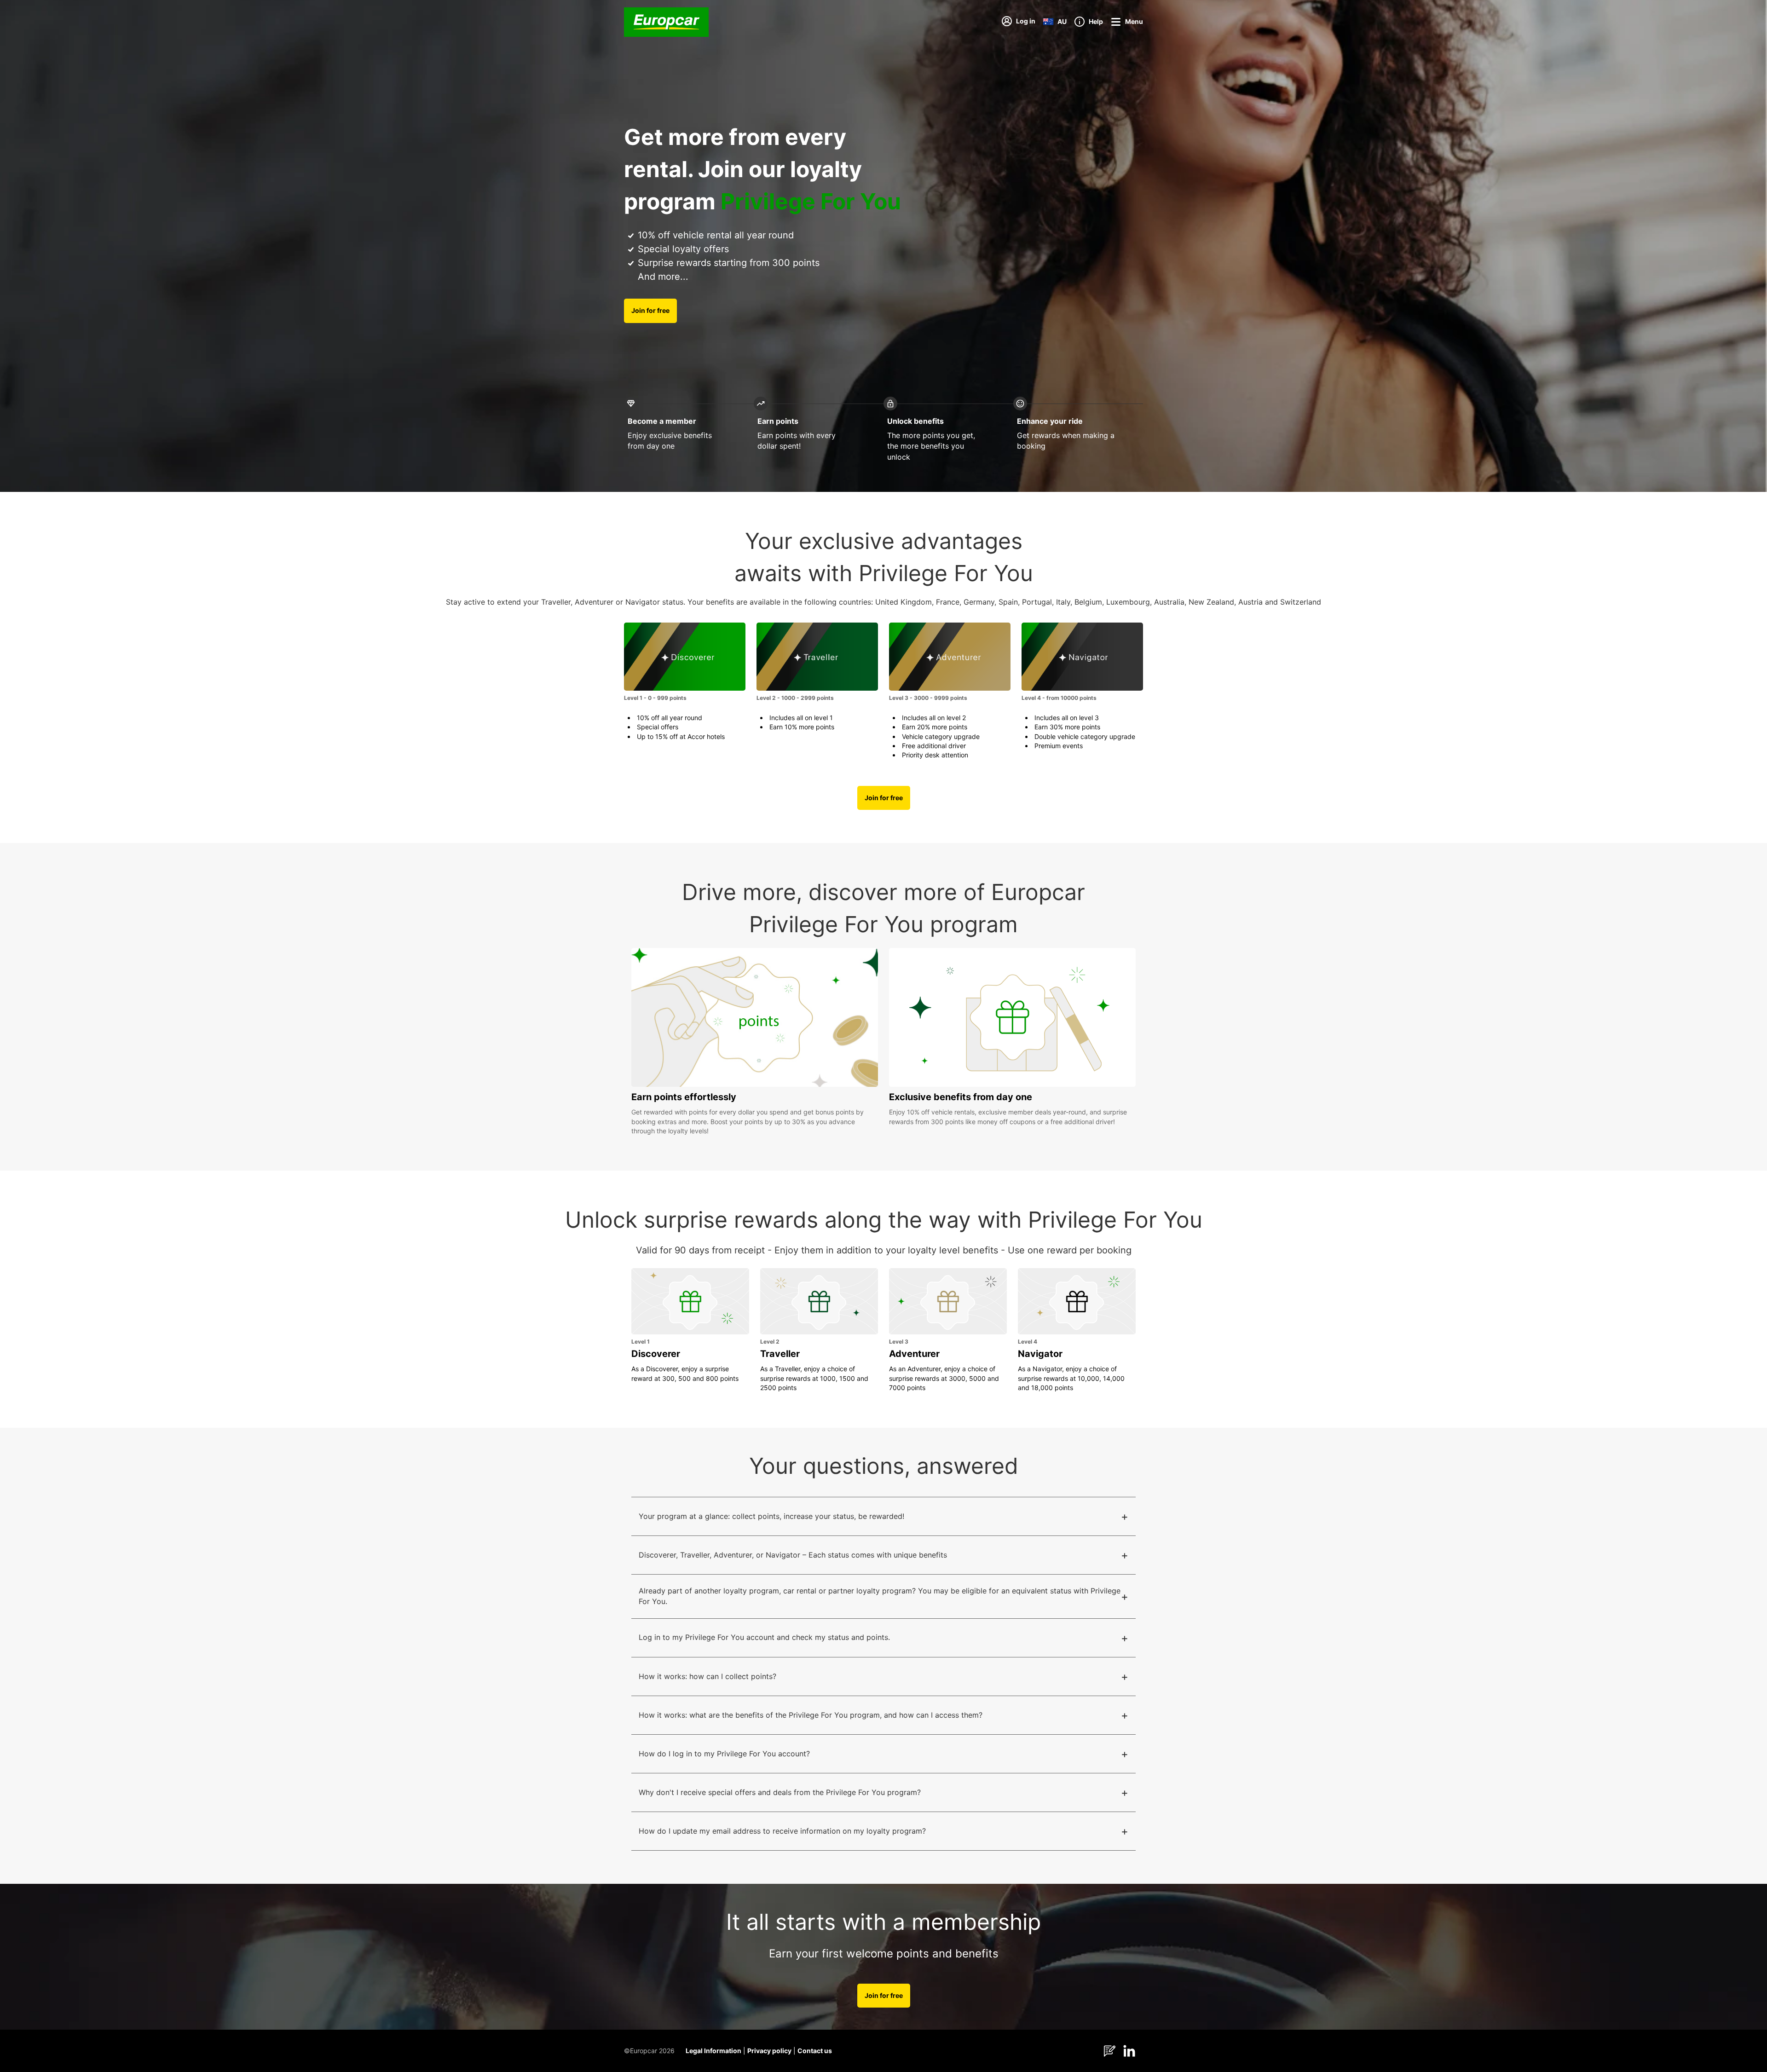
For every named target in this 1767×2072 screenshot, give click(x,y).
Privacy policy (769, 2051)
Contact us (815, 2051)
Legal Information (713, 2051)
